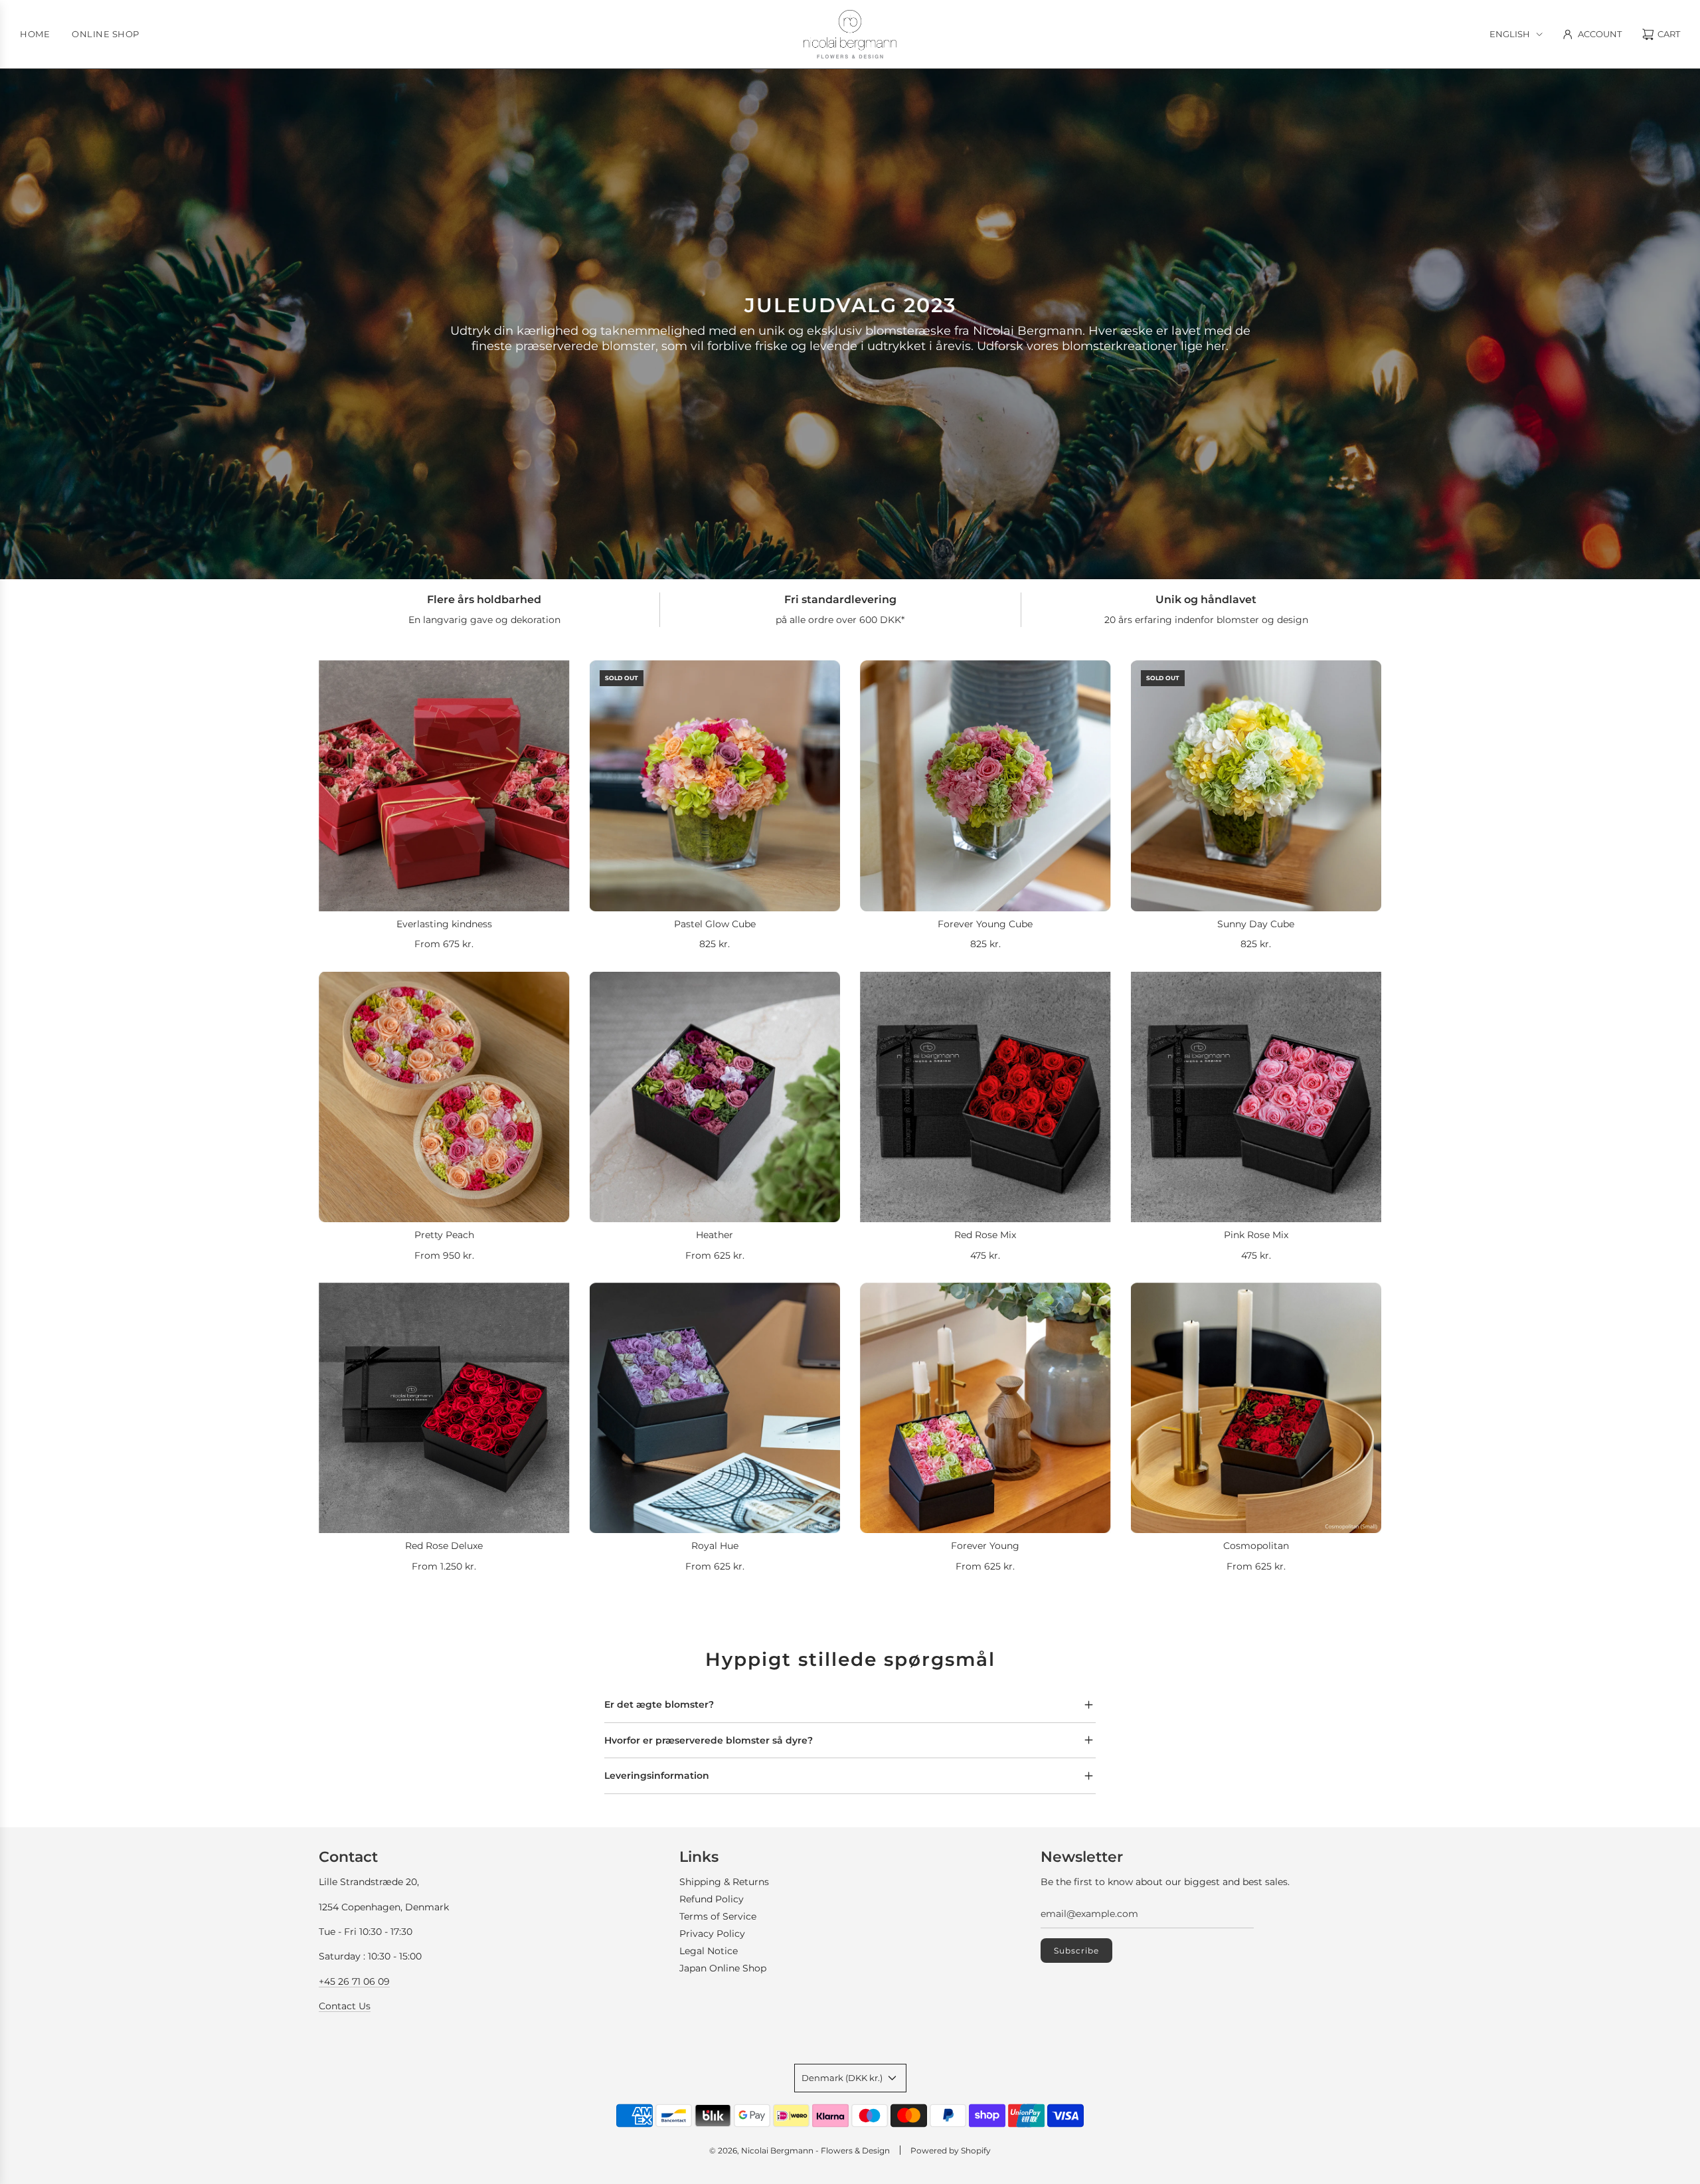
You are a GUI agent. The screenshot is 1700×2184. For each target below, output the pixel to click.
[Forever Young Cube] (985, 786)
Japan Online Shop (723, 1968)
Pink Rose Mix (1256, 1235)
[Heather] (715, 1097)
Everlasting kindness (444, 924)
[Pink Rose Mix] (1256, 1097)
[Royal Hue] (715, 1408)
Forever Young (985, 1546)
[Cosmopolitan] (1256, 1408)
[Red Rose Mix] (985, 1097)
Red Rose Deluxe (444, 1546)
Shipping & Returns (724, 1882)
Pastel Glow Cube (715, 924)
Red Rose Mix (985, 1235)
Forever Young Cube (985, 924)
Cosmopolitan (1256, 1546)
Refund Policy (712, 1899)
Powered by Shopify (951, 2150)
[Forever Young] (985, 1408)
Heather (715, 1235)
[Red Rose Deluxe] (444, 1408)
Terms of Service (718, 1916)
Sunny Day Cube (1256, 924)
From (444, 944)
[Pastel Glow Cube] (715, 786)
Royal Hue (715, 1546)
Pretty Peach (444, 1235)
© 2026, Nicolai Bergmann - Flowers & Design (800, 2150)
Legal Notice (709, 1951)
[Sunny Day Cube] (1256, 786)
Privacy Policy (712, 1934)
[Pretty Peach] (444, 1097)
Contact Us (345, 2006)
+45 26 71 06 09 (354, 1981)
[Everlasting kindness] (444, 786)
